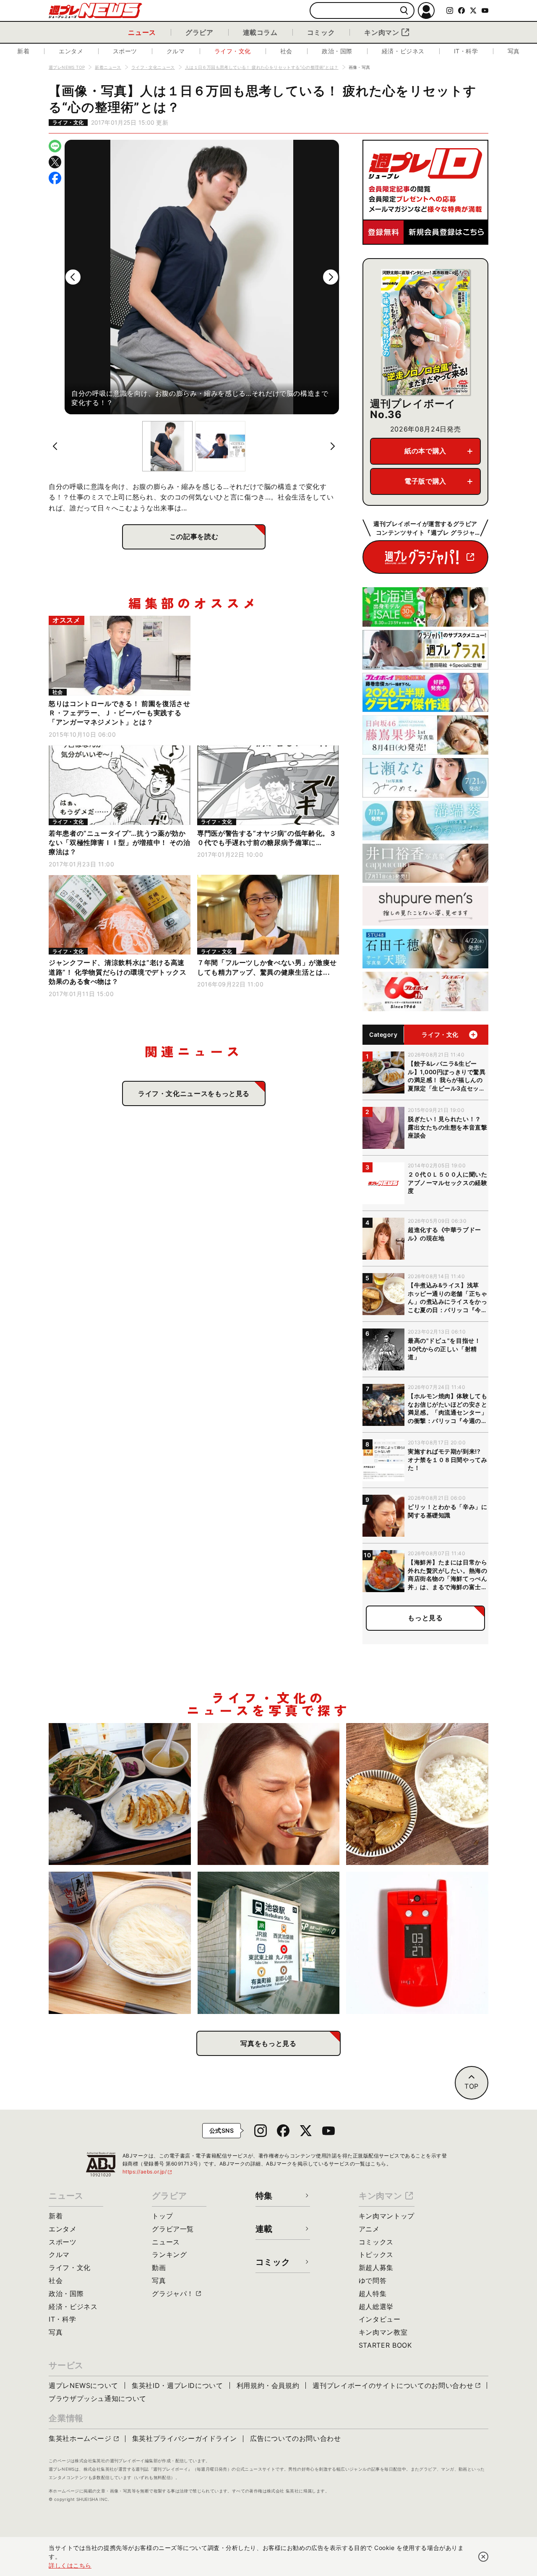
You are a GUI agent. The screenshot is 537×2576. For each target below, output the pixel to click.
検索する (404, 11)
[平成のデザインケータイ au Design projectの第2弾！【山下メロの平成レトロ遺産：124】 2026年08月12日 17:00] (417, 1943)
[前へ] (73, 277)
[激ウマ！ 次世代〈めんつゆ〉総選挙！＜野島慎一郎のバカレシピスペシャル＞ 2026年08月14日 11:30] (120, 1943)
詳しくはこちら (70, 2565)
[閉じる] (483, 2557)
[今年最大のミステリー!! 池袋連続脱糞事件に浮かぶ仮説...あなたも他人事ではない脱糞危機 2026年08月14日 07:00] (269, 1943)
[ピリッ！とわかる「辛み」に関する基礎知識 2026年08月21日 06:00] (269, 1794)
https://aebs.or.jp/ (148, 2172)
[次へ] (331, 277)
